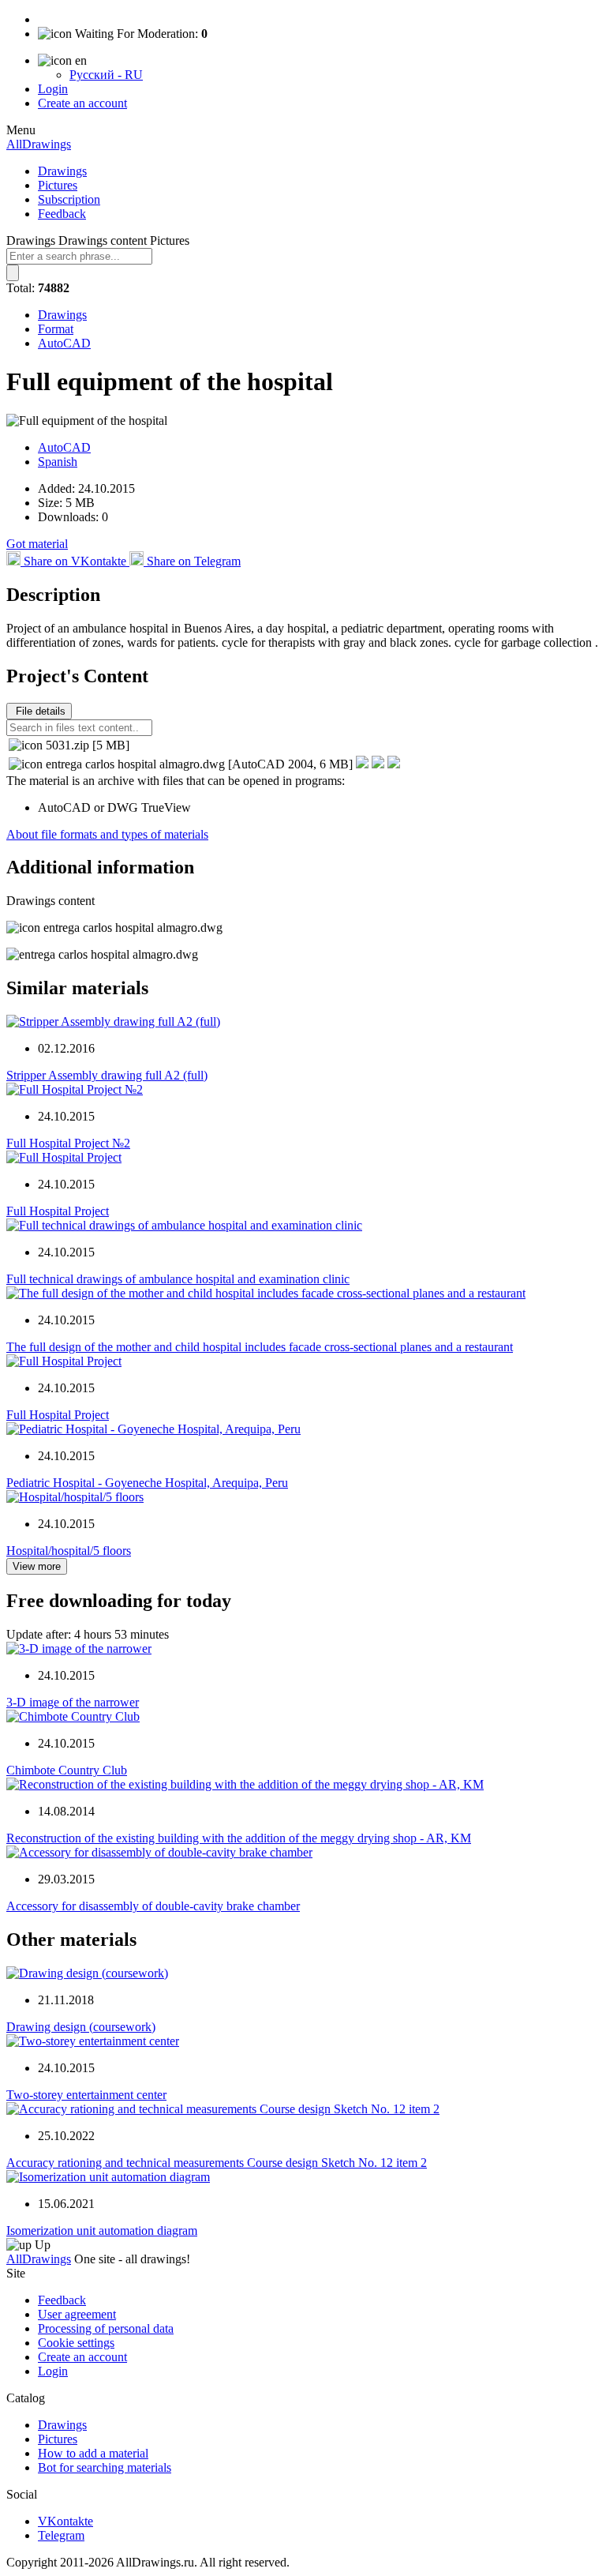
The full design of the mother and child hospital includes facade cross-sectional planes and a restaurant (260, 1347)
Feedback (62, 214)
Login (53, 89)
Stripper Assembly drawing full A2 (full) (107, 1075)
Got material (37, 544)
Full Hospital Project (58, 1211)
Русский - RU (106, 75)
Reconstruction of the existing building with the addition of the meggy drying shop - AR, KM (239, 1838)
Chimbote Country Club (67, 1770)
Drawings (62, 171)
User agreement (77, 2314)
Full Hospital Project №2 (68, 1143)
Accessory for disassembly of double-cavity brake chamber (153, 1906)
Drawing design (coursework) (81, 2027)
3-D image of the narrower (73, 1702)
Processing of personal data (106, 2328)
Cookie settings (76, 2343)
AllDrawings (39, 144)
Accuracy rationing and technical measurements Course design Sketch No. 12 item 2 (217, 2163)
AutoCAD (64, 343)
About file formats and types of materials (107, 834)
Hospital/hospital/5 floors (69, 1551)
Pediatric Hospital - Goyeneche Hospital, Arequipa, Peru (147, 1483)
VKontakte (65, 2521)
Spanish (58, 462)
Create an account (82, 103)
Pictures (58, 185)
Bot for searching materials (105, 2467)
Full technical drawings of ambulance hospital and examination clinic (178, 1279)
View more (37, 1566)
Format (56, 329)
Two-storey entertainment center (86, 2095)
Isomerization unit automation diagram (102, 2231)
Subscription (69, 199)
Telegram (61, 2535)
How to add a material (93, 2453)
